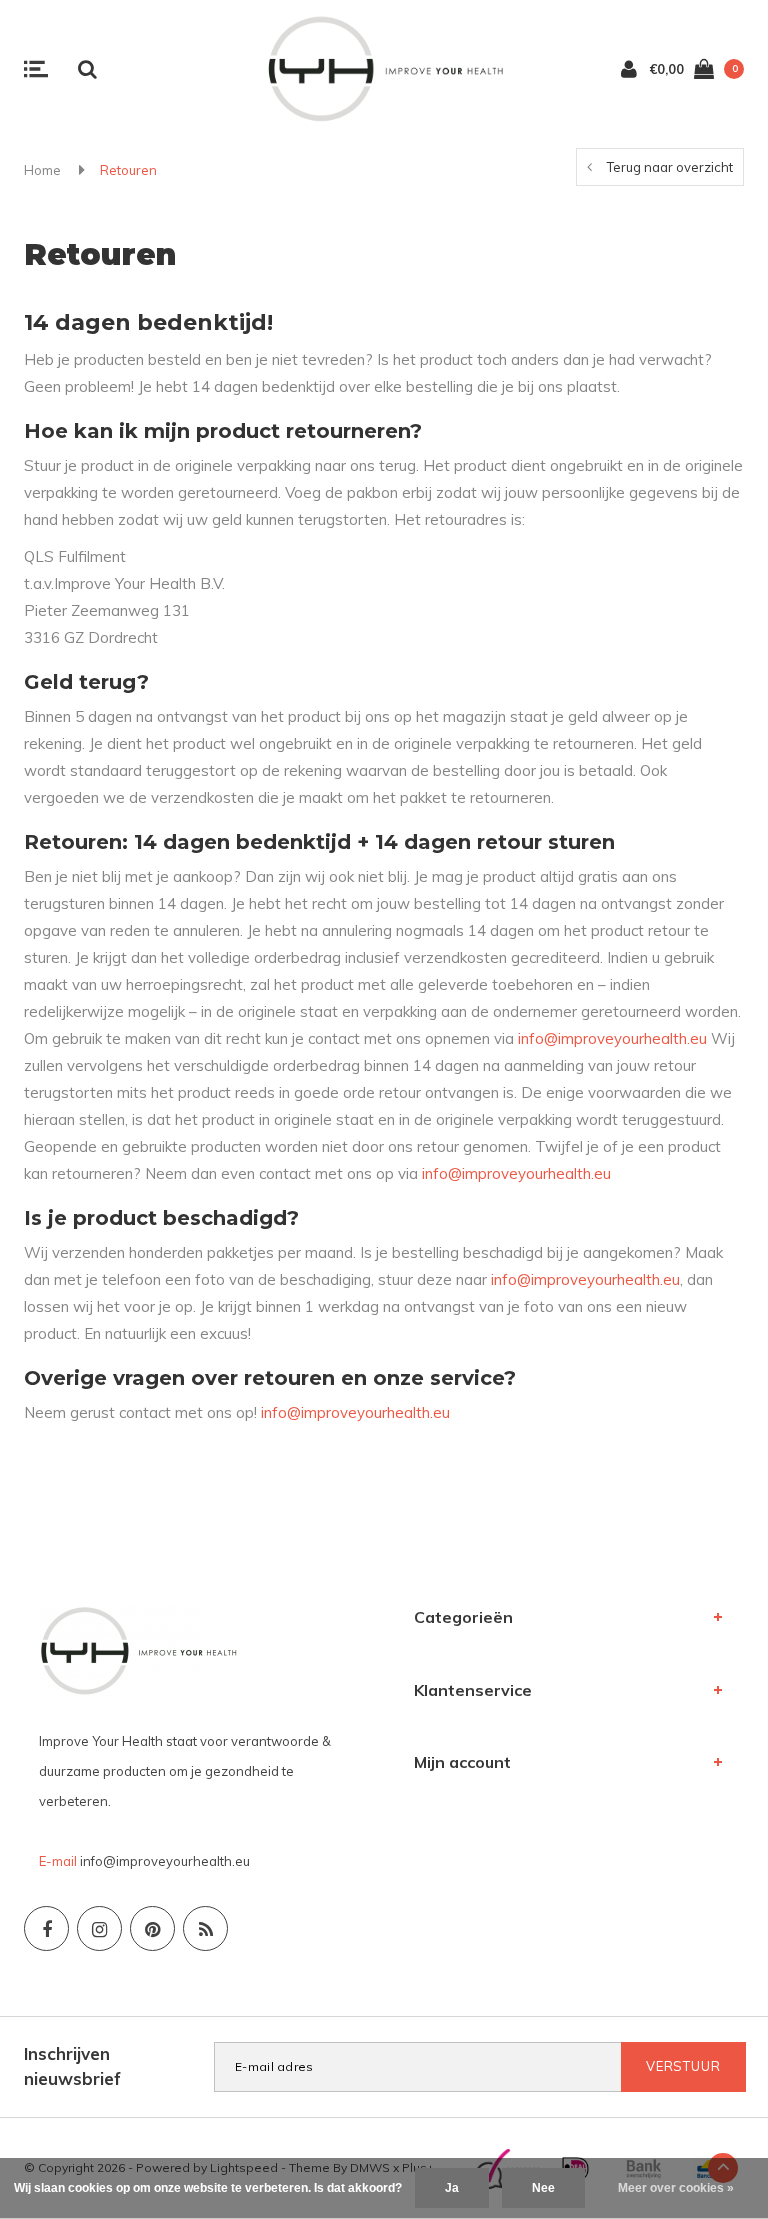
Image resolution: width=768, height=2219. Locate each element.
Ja (452, 2188)
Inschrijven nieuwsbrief (72, 2065)
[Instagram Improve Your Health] (99, 1928)
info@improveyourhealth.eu (612, 1038)
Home (42, 170)
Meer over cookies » (676, 2188)
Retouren (128, 170)
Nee (543, 2188)
